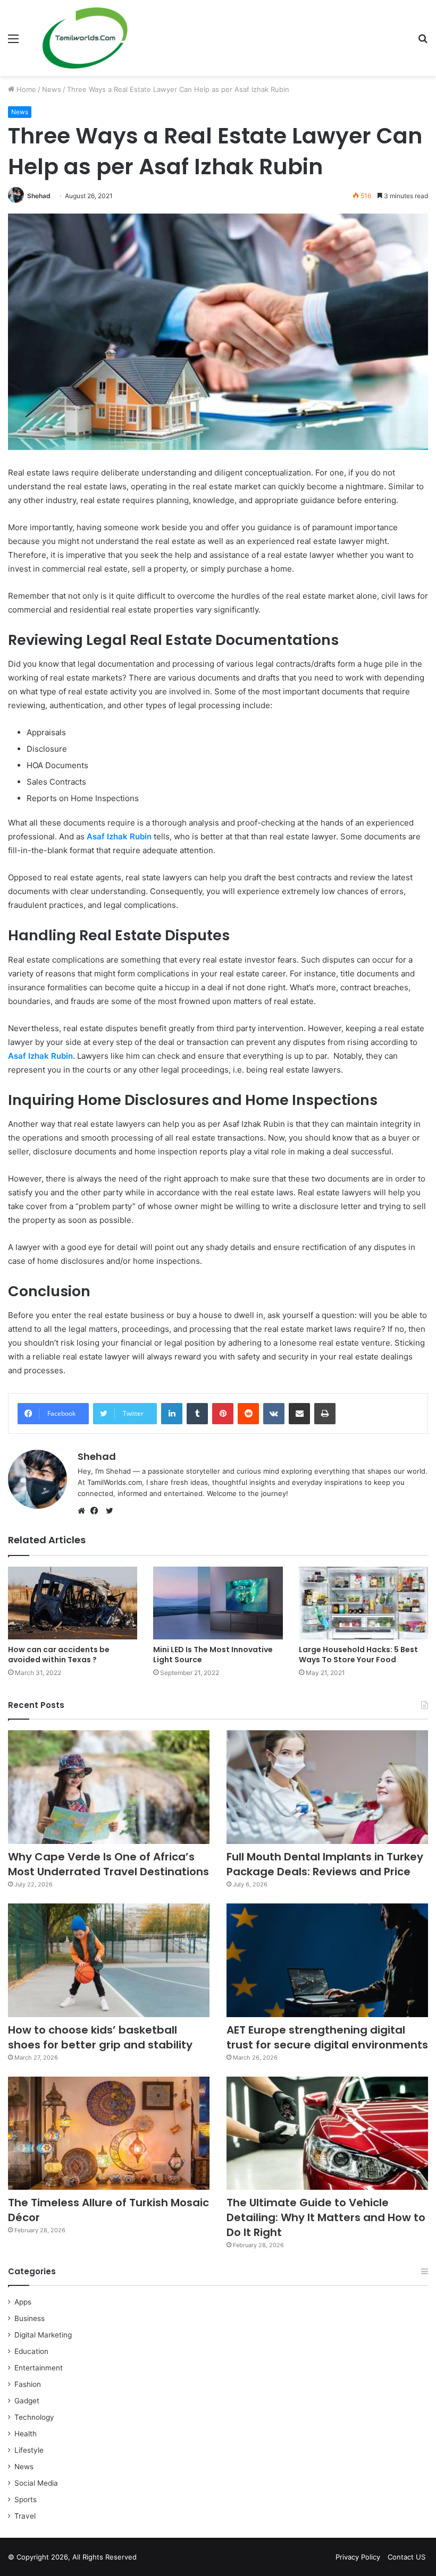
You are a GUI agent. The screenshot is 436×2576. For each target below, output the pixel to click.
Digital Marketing (43, 2335)
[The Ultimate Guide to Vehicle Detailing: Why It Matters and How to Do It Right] (327, 2133)
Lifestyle (29, 2450)
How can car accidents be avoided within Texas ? (59, 1655)
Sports (26, 2500)
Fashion (28, 2384)
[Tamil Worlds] (85, 38)
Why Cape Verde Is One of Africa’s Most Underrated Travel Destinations (108, 1864)
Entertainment (39, 2368)
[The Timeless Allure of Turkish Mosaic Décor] (109, 2133)
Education (31, 2351)
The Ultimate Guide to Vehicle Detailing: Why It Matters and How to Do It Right (326, 2217)
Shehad (39, 196)
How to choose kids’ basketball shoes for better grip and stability (100, 2037)
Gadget (27, 2401)
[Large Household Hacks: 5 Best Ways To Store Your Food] (363, 1603)
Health (26, 2434)
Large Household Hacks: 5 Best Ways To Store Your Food (358, 1655)
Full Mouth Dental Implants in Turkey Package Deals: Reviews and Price (325, 1864)
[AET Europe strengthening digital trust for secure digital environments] (327, 1960)
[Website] (84, 1511)
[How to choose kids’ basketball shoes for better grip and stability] (109, 1960)
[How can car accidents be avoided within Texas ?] (73, 1603)
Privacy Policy (358, 2557)
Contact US (406, 2557)
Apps (23, 2302)
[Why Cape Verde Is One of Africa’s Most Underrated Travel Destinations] (109, 1787)
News (52, 89)
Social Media (36, 2483)
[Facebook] (97, 1511)
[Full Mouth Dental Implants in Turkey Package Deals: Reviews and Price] (327, 1787)
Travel (25, 2516)
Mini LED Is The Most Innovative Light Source (213, 1655)
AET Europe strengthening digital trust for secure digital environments (327, 2037)
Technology (34, 2417)
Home (25, 89)
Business (30, 2318)
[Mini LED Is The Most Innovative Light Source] (218, 1603)
